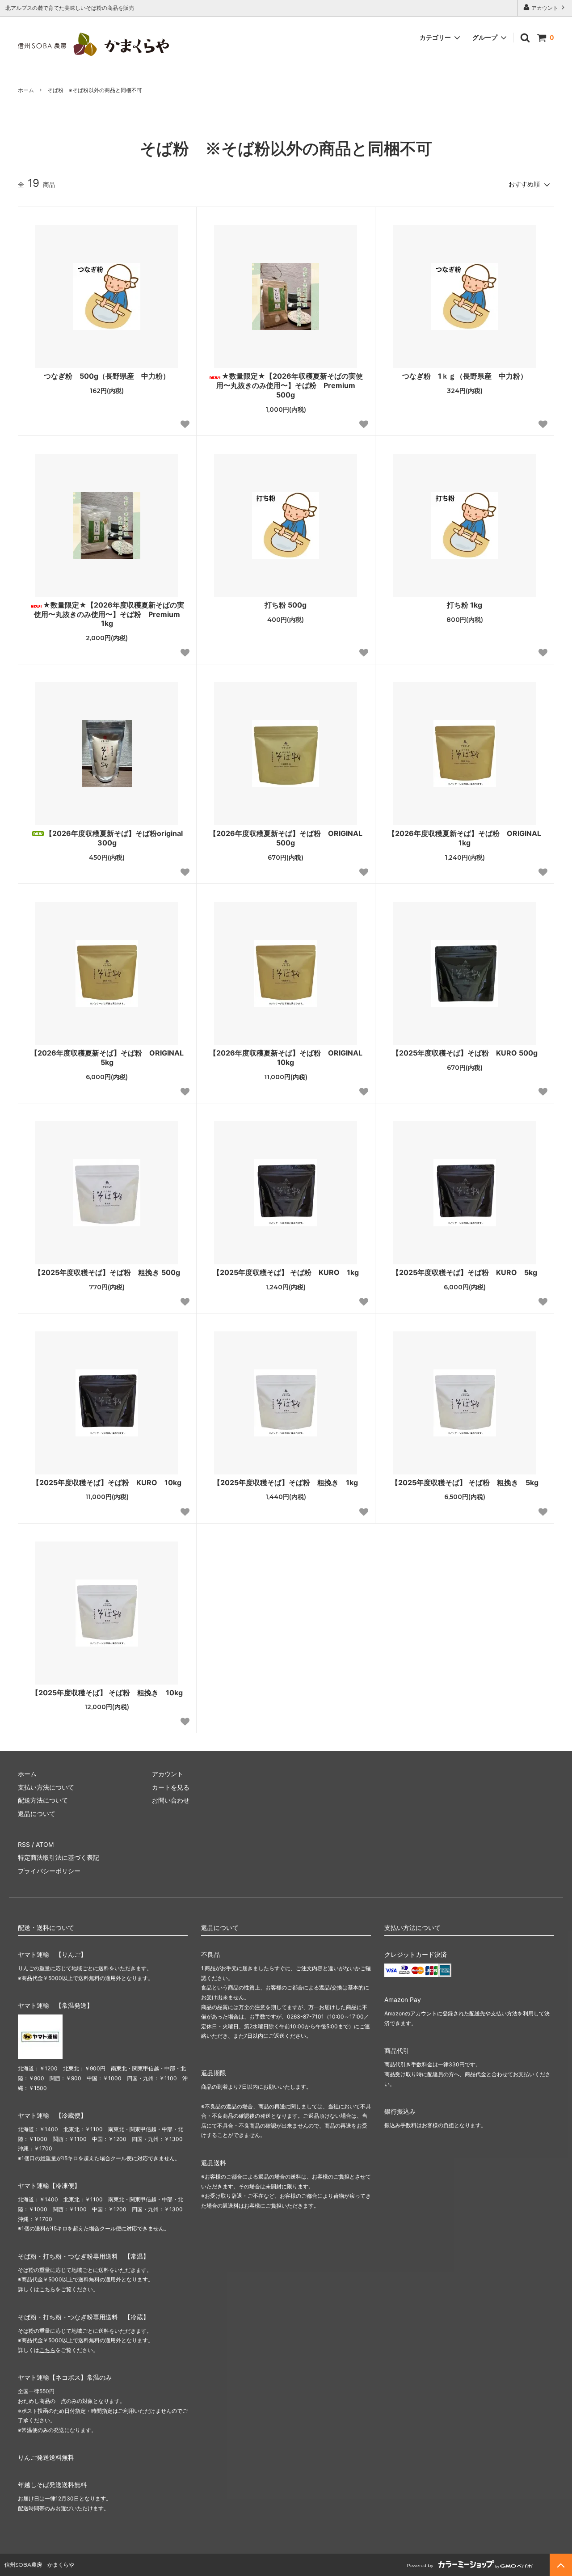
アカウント (545, 8)
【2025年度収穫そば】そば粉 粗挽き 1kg (286, 1482)
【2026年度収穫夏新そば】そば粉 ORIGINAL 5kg (109, 1058)
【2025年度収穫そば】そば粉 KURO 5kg (465, 1272)
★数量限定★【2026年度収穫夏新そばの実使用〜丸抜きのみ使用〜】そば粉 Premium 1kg (111, 614)
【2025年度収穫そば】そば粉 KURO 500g (465, 1053)
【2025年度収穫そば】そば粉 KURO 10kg (107, 1482)
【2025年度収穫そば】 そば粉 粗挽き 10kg (107, 1693)
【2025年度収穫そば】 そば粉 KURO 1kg (286, 1272)
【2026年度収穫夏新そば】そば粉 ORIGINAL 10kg (288, 1058)
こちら (47, 2289)
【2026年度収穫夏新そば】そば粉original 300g (114, 838)
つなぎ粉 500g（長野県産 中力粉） (107, 376)
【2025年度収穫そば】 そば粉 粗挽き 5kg (465, 1482)
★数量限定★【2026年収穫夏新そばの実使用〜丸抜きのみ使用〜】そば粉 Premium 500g (290, 385)
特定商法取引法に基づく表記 (59, 1857)
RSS (24, 1844)
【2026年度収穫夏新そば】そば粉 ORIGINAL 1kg (467, 838)
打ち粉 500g (286, 605)
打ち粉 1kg (465, 605)
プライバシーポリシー (49, 1871)
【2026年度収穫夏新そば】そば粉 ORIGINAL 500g (286, 838)
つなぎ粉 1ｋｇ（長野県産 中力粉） (465, 376)
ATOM (45, 1844)
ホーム (26, 90)
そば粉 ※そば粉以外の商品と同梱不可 (95, 90)
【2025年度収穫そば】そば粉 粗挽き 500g (107, 1272)
